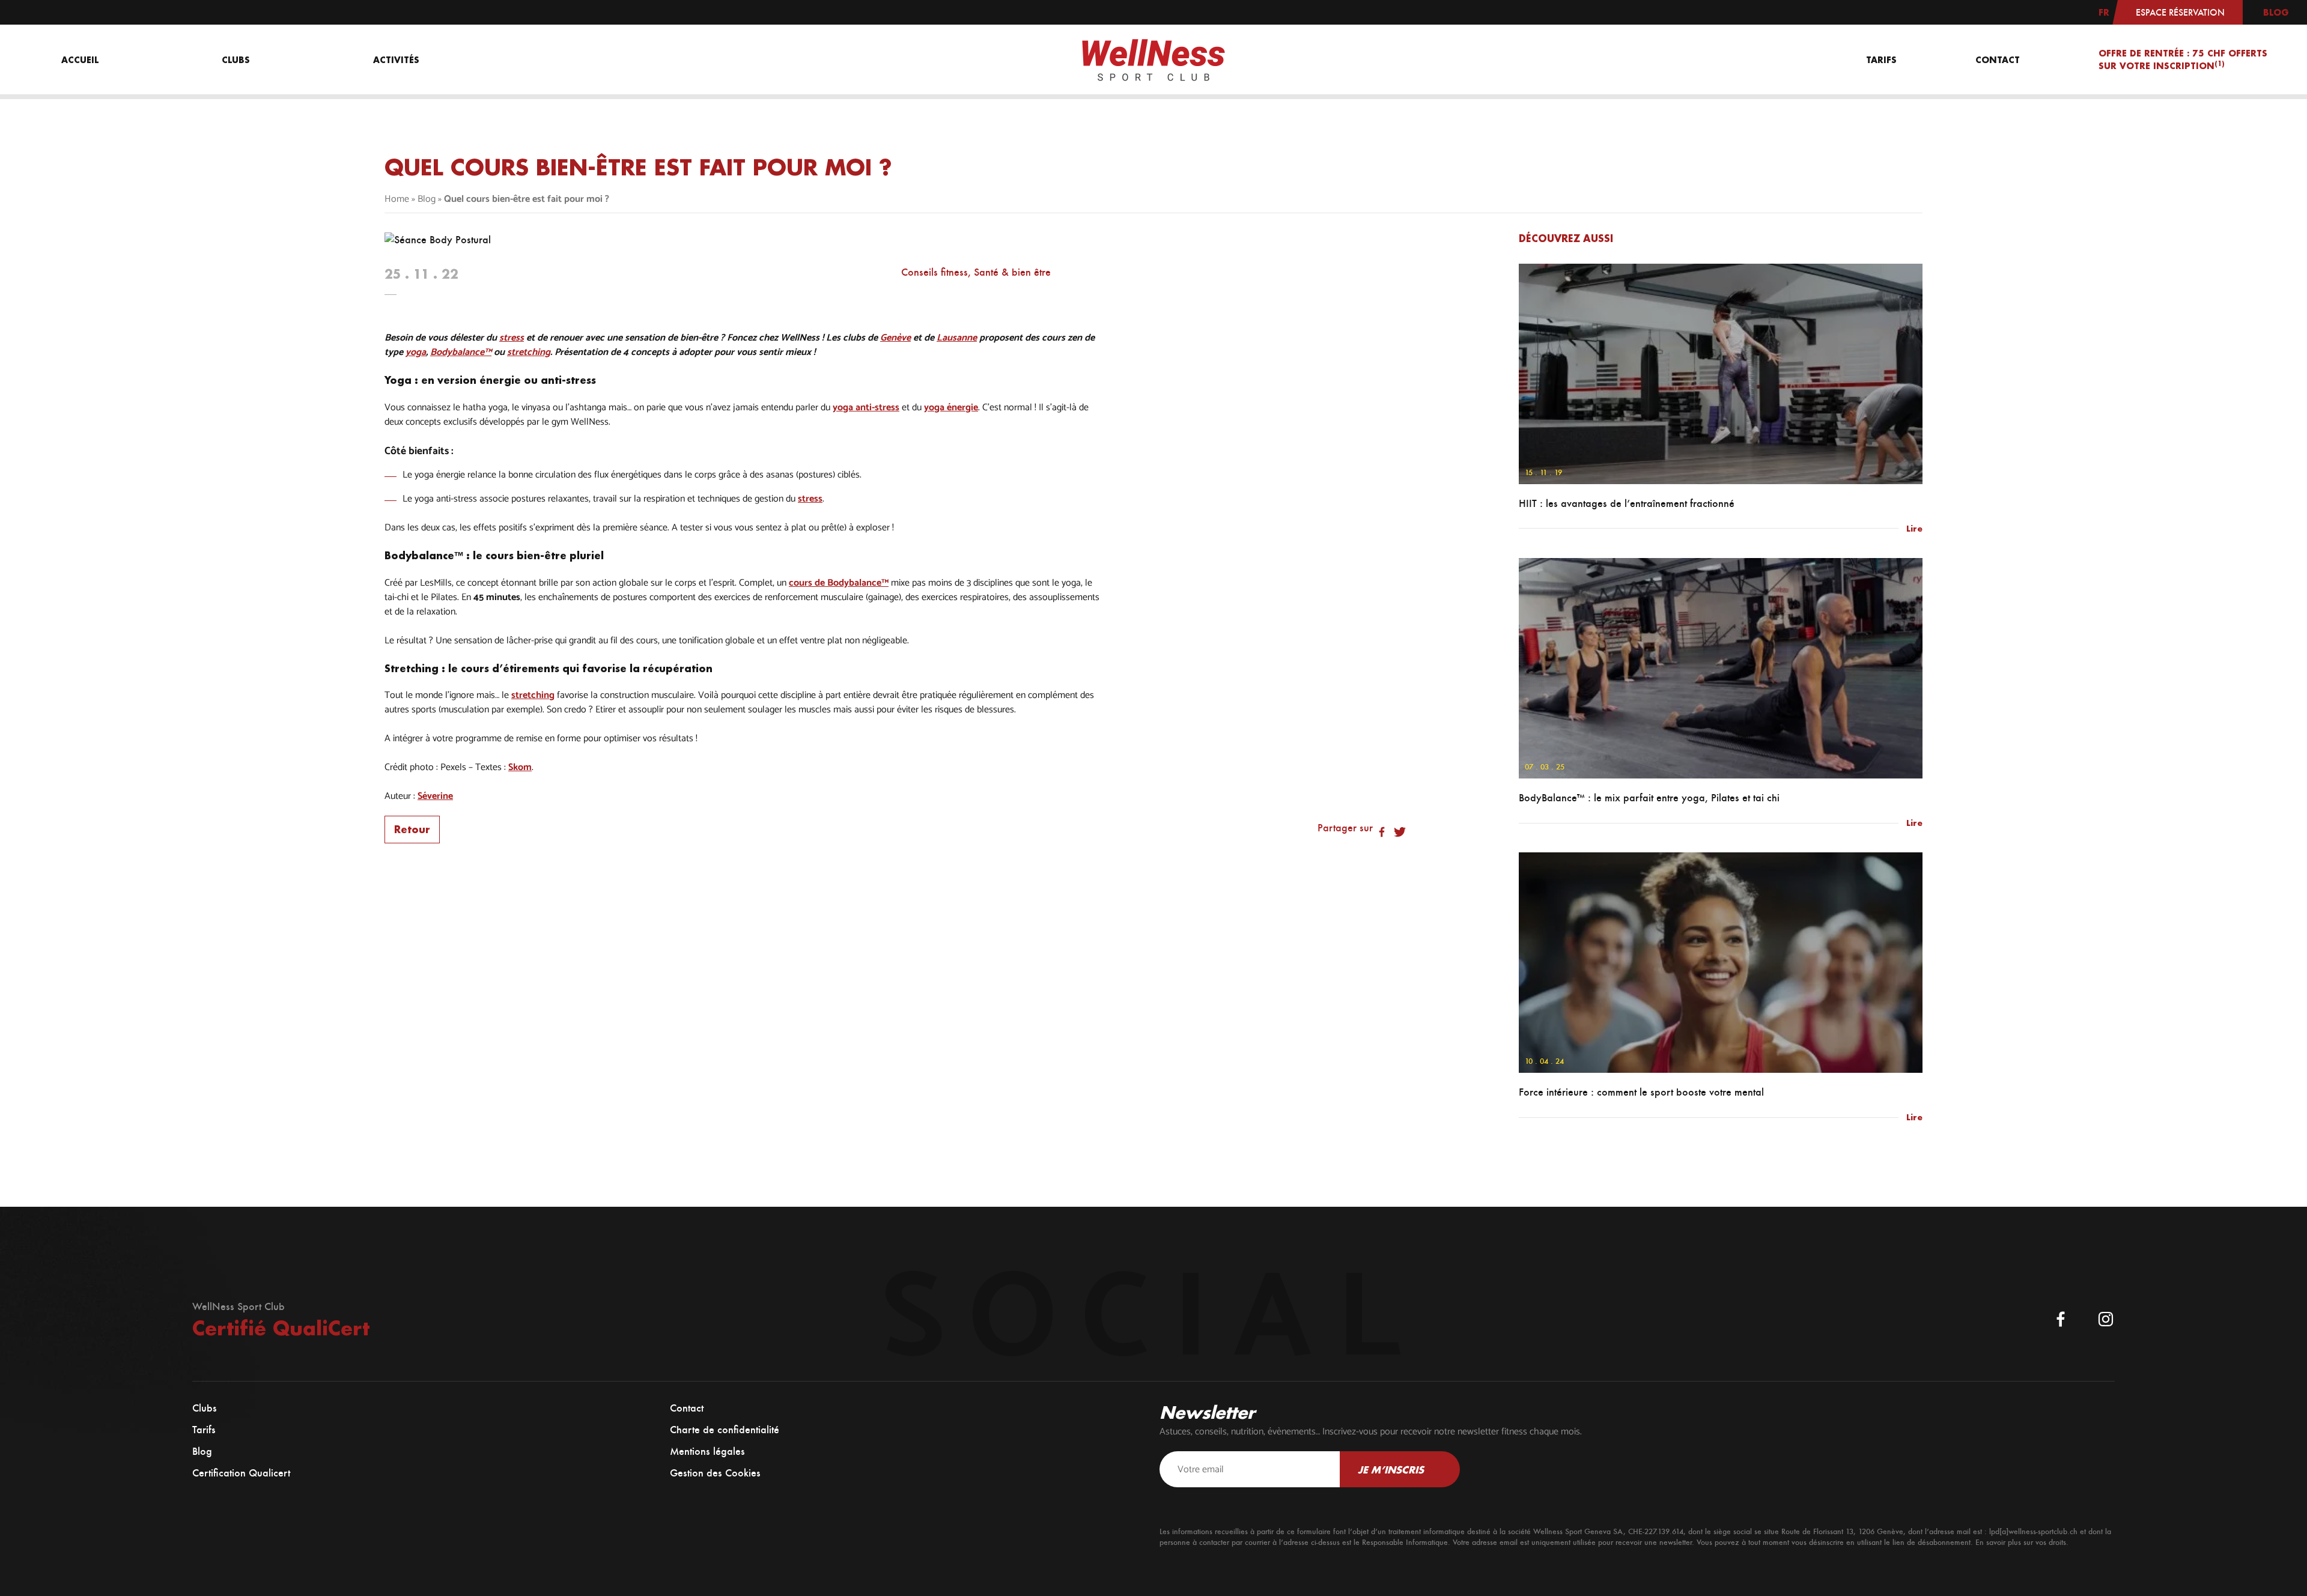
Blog (427, 199)
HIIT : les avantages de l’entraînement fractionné (1627, 503)
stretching (529, 353)
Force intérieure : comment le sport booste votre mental (1641, 1092)
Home (397, 199)
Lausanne (957, 338)
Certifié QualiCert (281, 1328)
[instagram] (2106, 1319)
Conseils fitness (935, 272)
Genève (895, 338)
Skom (520, 768)
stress (512, 338)
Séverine (435, 796)
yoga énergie (951, 408)
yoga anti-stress (866, 408)
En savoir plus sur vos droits (2021, 1542)
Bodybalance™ (461, 353)
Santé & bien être (1012, 272)
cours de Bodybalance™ (839, 583)
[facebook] (2061, 1319)
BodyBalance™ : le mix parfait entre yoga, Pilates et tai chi (1649, 798)
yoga (416, 353)
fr (2104, 12)
